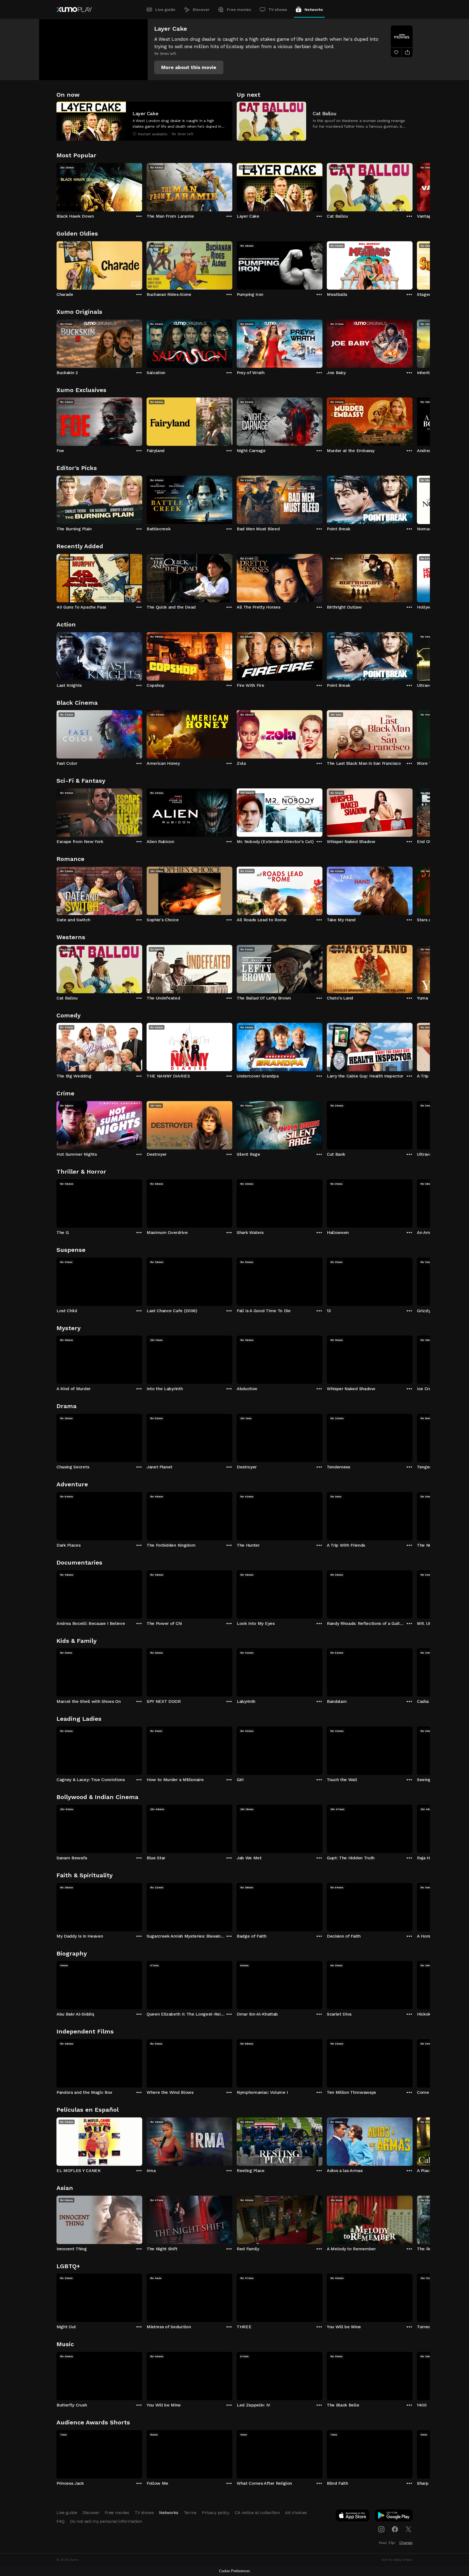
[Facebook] (395, 2529)
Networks (314, 10)
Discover (201, 10)
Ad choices (296, 2513)
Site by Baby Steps (397, 2560)
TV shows (278, 10)
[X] (408, 2529)
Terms (190, 2513)
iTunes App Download (353, 2517)
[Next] (413, 186)
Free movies (239, 10)
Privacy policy (216, 2513)
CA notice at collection (257, 2513)
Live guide (165, 10)
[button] (189, 67)
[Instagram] (381, 2529)
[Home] (74, 10)
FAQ (61, 2521)
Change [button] (406, 2543)
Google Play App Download (394, 2517)
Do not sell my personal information (106, 2521)
